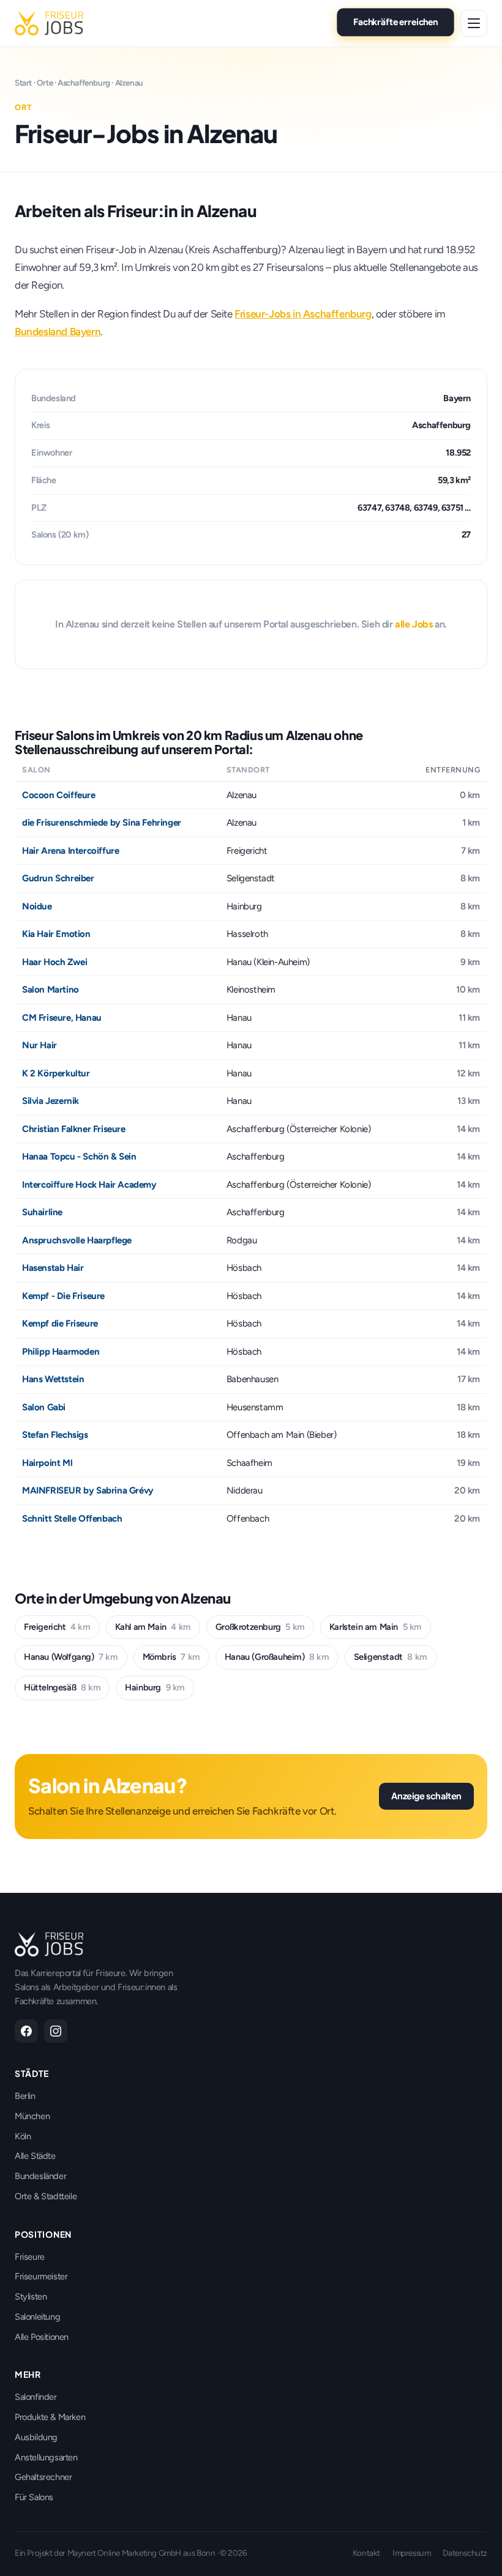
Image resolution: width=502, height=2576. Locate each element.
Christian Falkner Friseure (74, 1129)
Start (23, 83)
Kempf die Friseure (60, 1323)
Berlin (25, 2096)
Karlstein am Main (376, 1627)
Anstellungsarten (46, 2457)
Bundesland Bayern (58, 331)
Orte (45, 83)
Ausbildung (36, 2437)
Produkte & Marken (50, 2417)
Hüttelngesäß (62, 1687)
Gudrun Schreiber (58, 878)
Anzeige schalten (426, 1796)
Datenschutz (465, 2553)
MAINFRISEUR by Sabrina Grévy (88, 1490)
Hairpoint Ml (47, 1463)
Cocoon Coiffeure (59, 795)
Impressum (411, 2553)
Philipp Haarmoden (61, 1352)
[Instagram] (56, 2031)
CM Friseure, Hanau (62, 1018)
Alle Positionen (42, 2337)
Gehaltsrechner (43, 2477)
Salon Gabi (44, 1407)
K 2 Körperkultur (56, 1073)
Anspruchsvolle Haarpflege (77, 1240)
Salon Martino (51, 990)
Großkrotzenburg (260, 1627)
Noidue (37, 906)
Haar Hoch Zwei (54, 962)
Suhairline (42, 1212)
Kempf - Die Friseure (63, 1296)
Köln (23, 2136)
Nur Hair (39, 1045)
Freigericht (57, 1627)
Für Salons (34, 2497)
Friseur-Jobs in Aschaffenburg (303, 314)
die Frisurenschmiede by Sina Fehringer (102, 823)
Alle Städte (35, 2156)
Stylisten (31, 2297)
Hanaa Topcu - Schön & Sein (79, 1157)
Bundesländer (40, 2176)
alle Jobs (414, 624)
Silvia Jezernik (51, 1101)
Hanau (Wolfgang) (71, 1657)
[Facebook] (26, 2031)
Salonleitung (37, 2317)
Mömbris (171, 1657)
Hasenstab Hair (53, 1268)
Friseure (30, 2257)
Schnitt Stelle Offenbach (72, 1519)
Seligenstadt (391, 1657)
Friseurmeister (41, 2276)
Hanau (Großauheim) (277, 1657)
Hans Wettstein (53, 1379)
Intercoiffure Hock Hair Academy (89, 1185)
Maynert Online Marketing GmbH (124, 2553)
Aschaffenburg (84, 83)
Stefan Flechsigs (55, 1435)
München (32, 2116)
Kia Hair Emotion (56, 934)
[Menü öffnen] (474, 23)
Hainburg (155, 1687)
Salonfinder (36, 2397)
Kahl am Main (153, 1627)
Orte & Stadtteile (46, 2196)
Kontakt (366, 2553)
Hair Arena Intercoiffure (70, 851)
